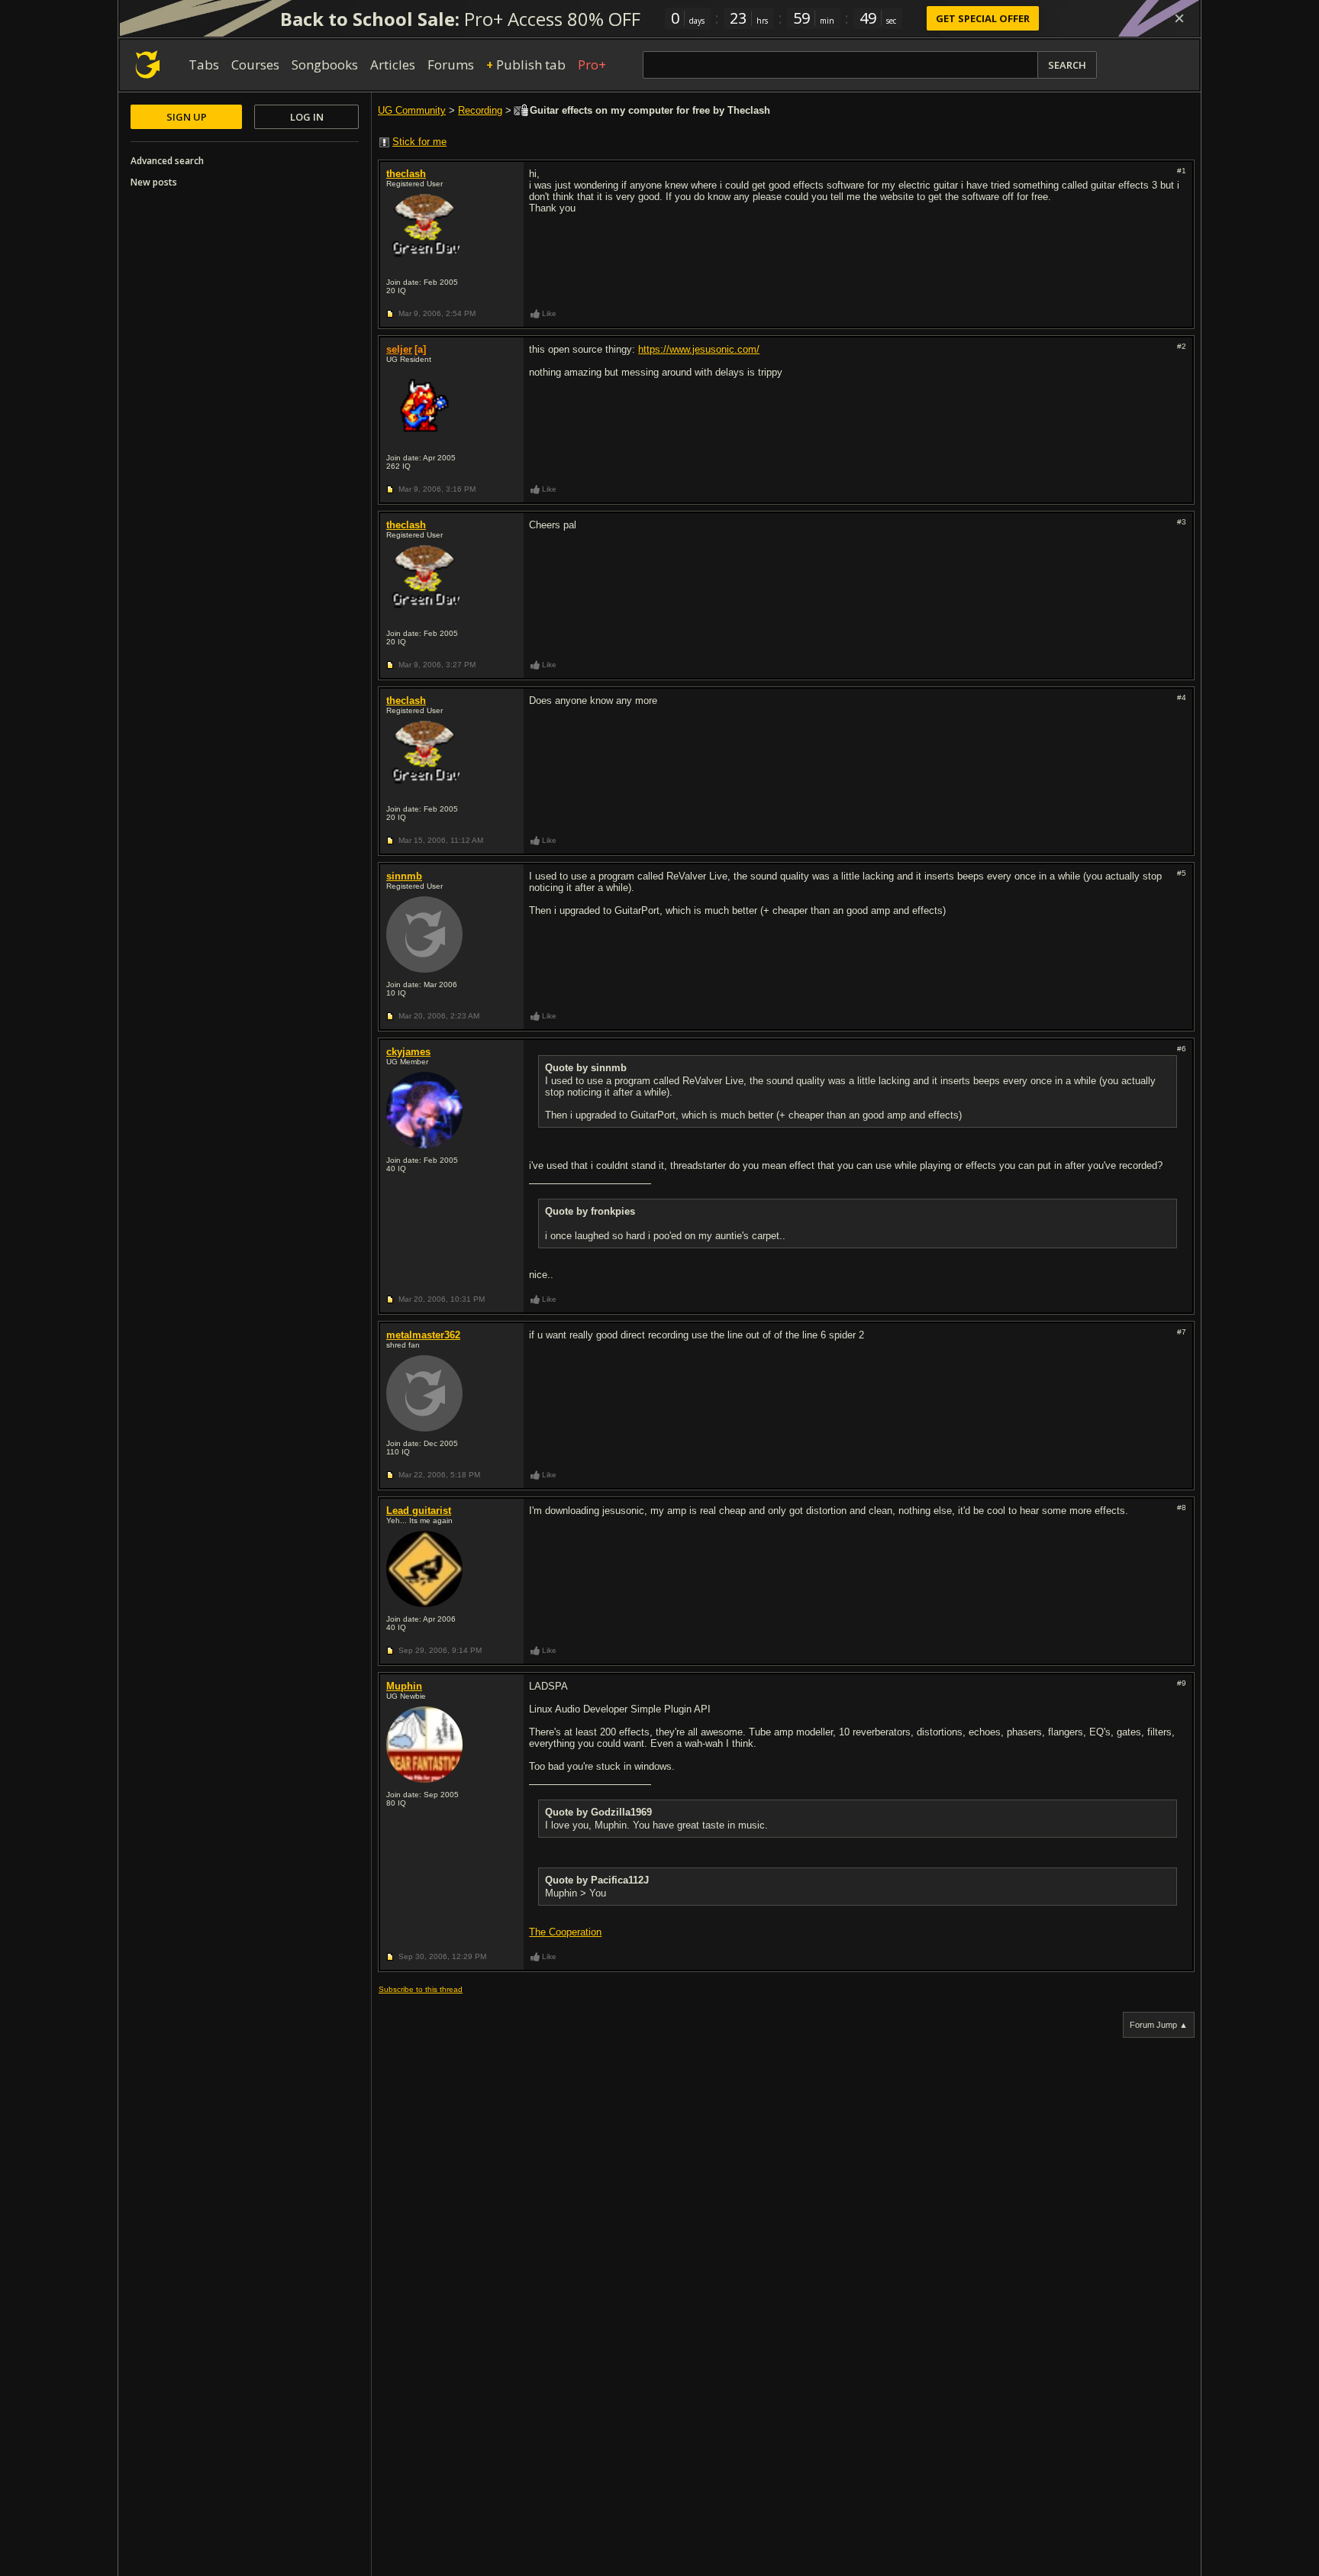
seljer (399, 349)
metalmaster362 (423, 1335)
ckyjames (408, 1052)
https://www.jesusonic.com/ (699, 349)
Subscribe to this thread (421, 1989)
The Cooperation (565, 1932)
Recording (480, 110)
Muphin (404, 1686)
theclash (406, 174)
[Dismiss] (1179, 18)
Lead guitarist (419, 1511)
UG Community (412, 110)
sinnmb (404, 876)
